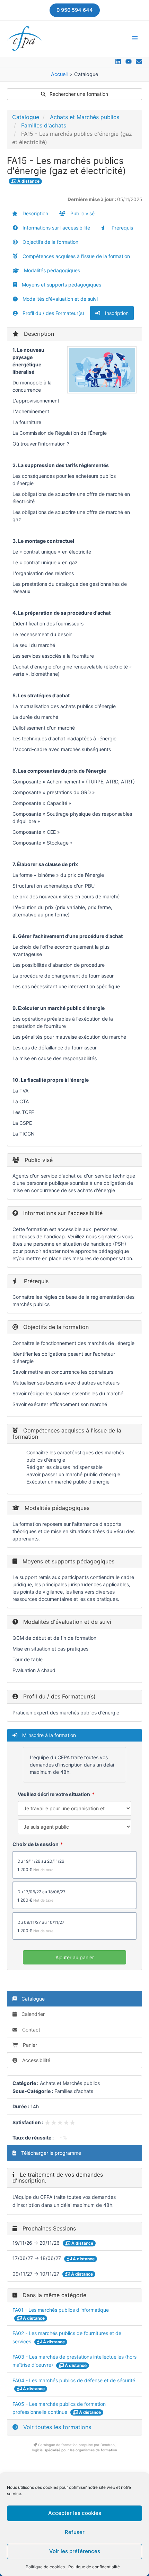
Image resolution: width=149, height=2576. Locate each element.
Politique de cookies (45, 2567)
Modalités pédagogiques (51, 270)
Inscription (116, 313)
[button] (75, 10)
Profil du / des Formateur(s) (53, 313)
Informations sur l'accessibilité (56, 228)
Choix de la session (36, 1844)
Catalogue (26, 117)
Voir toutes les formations (56, 2427)
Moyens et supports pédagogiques (61, 285)
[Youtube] (129, 61)
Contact (30, 2030)
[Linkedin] (118, 61)
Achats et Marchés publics (85, 117)
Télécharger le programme (50, 2153)
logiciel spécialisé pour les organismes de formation (75, 2450)
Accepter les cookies (75, 2513)
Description (35, 213)
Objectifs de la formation (50, 242)
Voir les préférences (75, 2551)
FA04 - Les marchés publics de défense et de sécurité (74, 2380)
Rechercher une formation (78, 94)
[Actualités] (139, 61)
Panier (30, 2045)
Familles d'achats (44, 125)
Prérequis (122, 228)
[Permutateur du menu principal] (135, 38)
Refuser (75, 2532)
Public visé (82, 213)
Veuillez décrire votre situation (54, 1794)
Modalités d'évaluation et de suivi (59, 299)
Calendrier (32, 2014)
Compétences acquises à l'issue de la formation (76, 256)
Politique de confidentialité (94, 2567)
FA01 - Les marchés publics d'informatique (61, 2310)
